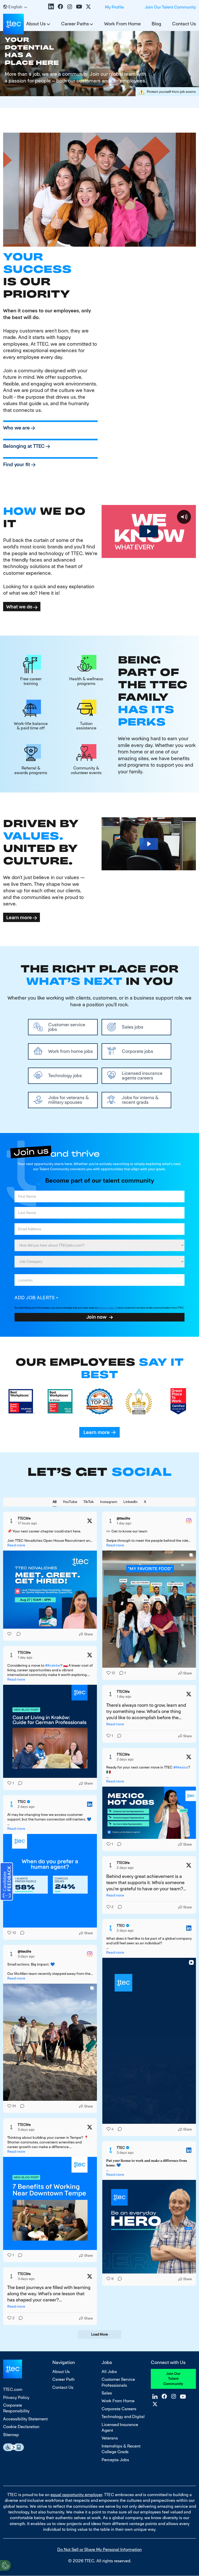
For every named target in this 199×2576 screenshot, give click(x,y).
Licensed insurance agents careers (142, 1076)
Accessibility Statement (25, 2419)
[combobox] (99, 1262)
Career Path (63, 2379)
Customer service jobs (67, 1027)
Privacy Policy (16, 2397)
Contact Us (184, 24)
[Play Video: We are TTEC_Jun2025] (149, 531)
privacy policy (107, 1308)
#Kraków (53, 1665)
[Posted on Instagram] (189, 1521)
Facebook (60, 6)
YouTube (79, 6)
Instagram (70, 6)
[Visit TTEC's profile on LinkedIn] (12, 1804)
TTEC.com (13, 2389)
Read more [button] (16, 1545)
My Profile (114, 7)
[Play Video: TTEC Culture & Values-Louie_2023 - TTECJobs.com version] (149, 844)
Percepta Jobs (115, 2460)
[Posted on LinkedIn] (90, 1804)
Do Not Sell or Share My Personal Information (99, 2549)
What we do (19, 607)
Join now (96, 1317)
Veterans (110, 2438)
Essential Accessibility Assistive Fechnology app (13, 2447)
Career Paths (75, 24)
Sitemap (11, 2435)
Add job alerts (35, 1298)
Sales (107, 2393)
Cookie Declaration (21, 2427)
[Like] (10, 1634)
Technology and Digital (123, 2417)
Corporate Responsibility (16, 2408)
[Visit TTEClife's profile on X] (12, 1521)
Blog (156, 24)
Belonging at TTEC (24, 446)
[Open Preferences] (5, 2565)
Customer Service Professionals (118, 2382)
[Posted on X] (90, 1521)
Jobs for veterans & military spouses (69, 1100)
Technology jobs (65, 1075)
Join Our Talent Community (170, 7)
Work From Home (122, 24)
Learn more (19, 917)
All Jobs (109, 2372)
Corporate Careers (119, 2409)
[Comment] (17, 1634)
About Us (61, 2372)
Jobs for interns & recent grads (140, 1100)
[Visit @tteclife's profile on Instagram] (111, 1521)
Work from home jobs (70, 1051)
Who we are (16, 428)
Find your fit (17, 464)
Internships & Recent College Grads (121, 2449)
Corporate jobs (137, 1051)
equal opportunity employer (76, 2495)
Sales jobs (133, 1027)
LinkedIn (51, 6)
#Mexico (181, 1767)
